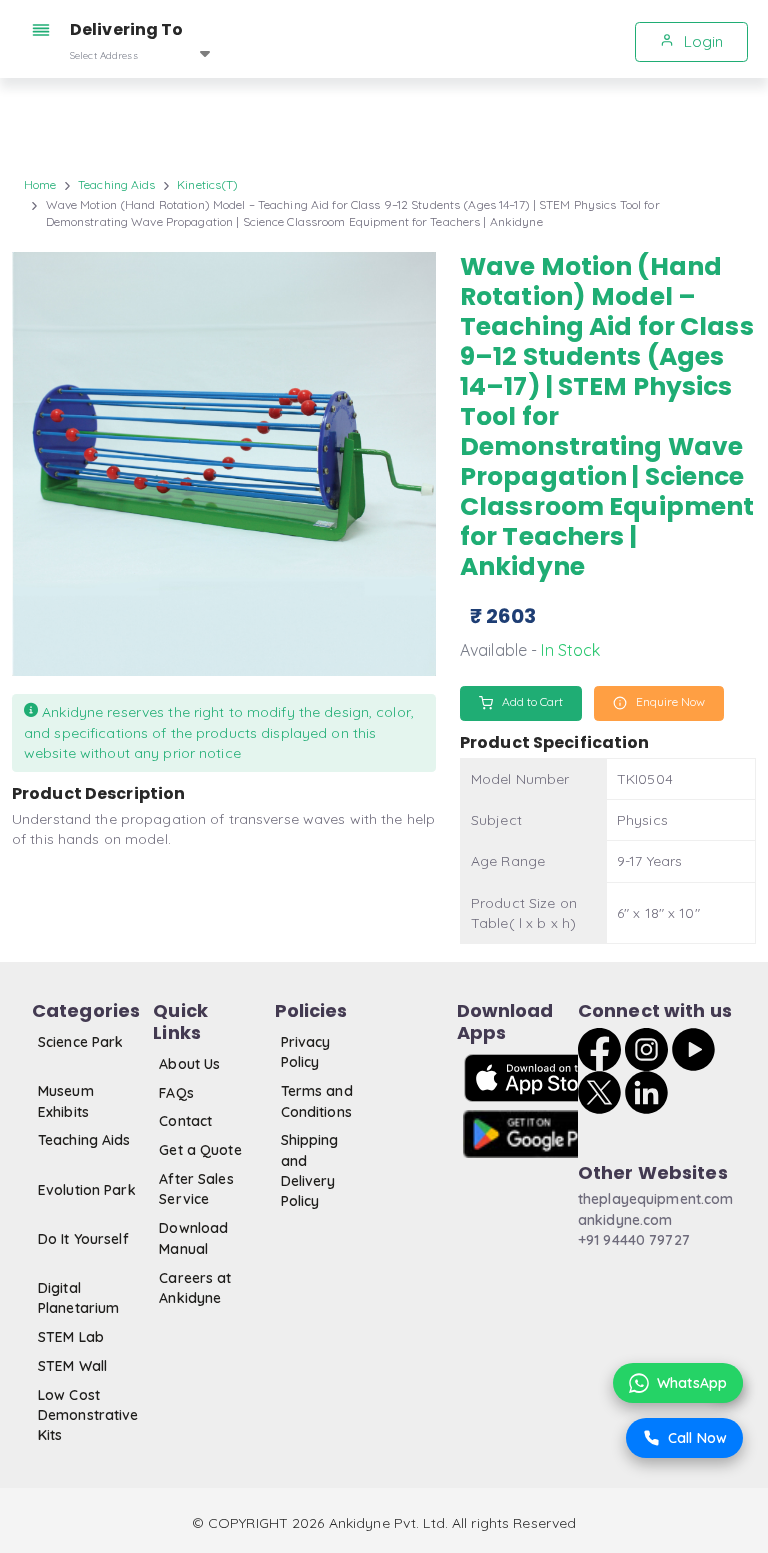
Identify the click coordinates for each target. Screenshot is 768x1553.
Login (701, 41)
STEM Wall (72, 1366)
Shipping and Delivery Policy (310, 1170)
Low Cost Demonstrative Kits (88, 1415)
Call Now (697, 1438)
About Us (189, 1064)
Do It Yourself (83, 1239)
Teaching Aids (117, 184)
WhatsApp (692, 1383)
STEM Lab (71, 1337)
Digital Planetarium (78, 1298)
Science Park (80, 1042)
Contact (185, 1121)
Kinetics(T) (207, 184)
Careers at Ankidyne (195, 1288)
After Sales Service (196, 1189)
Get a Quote (200, 1150)
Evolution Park (87, 1190)
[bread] (45, 30)
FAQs (176, 1093)
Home (40, 184)
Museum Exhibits (66, 1101)
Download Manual (193, 1238)
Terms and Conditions (317, 1101)
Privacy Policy (306, 1052)
